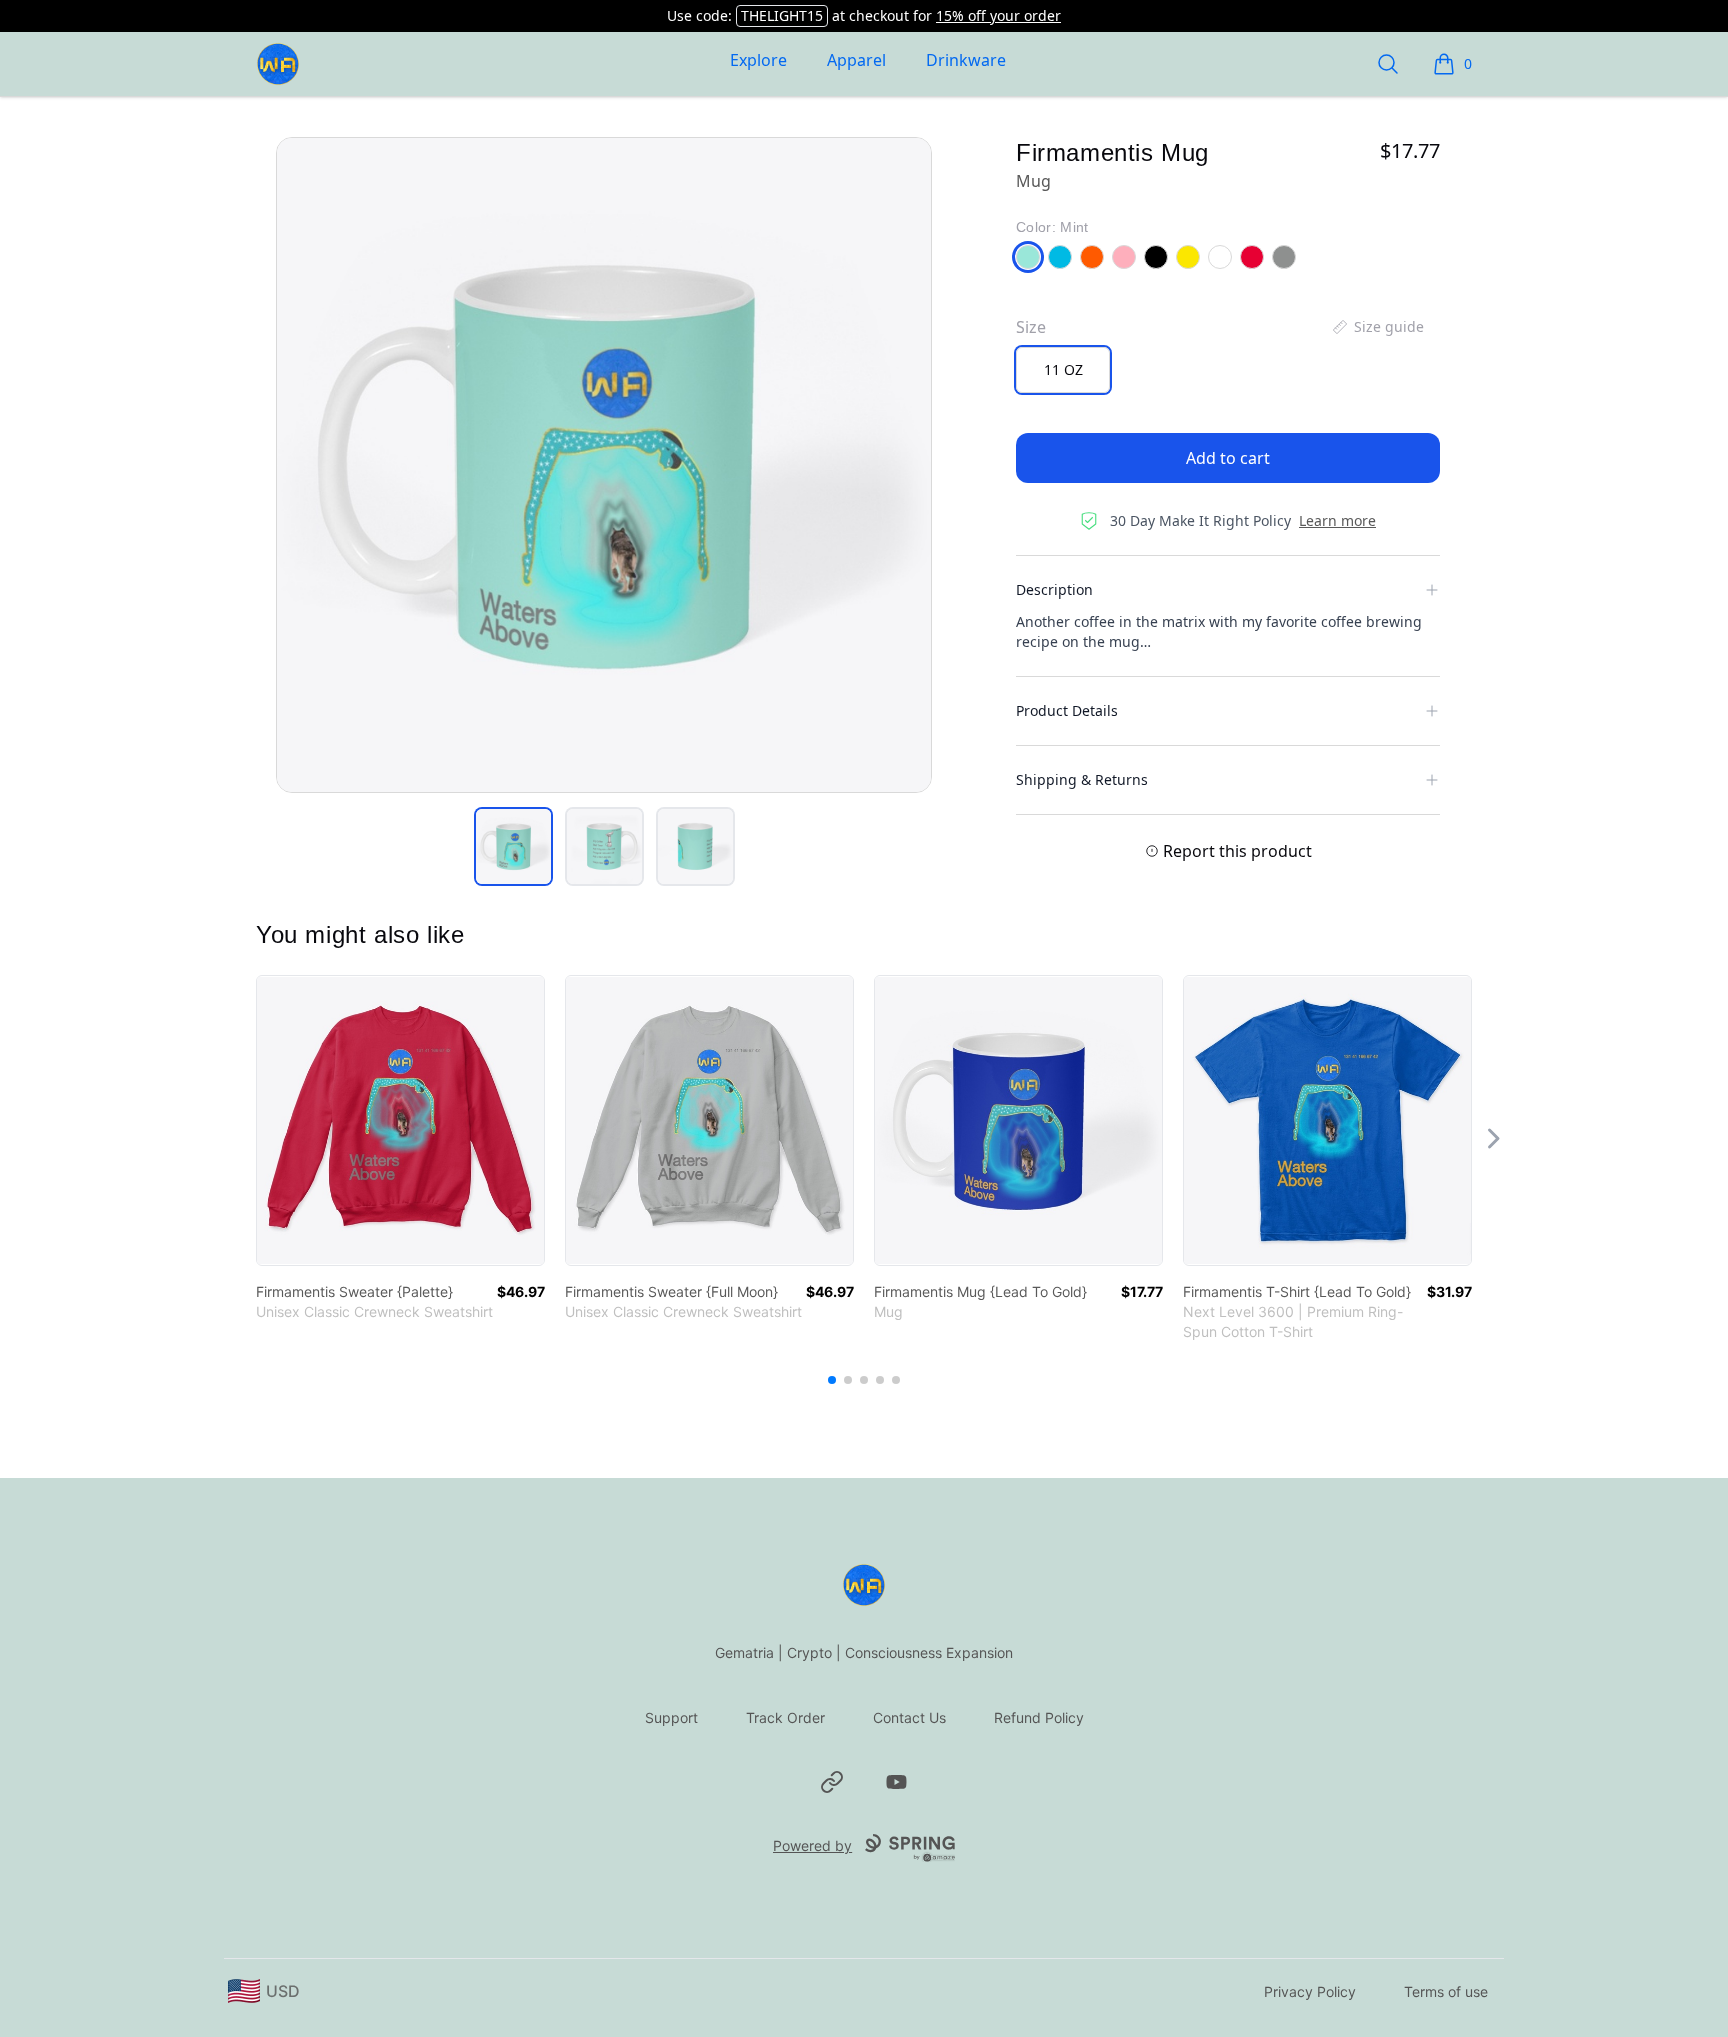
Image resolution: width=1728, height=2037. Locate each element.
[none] (1377, 327)
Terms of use (1446, 1991)
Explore (758, 60)
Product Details (1067, 710)
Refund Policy (1039, 1717)
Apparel (856, 60)
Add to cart (1228, 458)
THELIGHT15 (782, 15)
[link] (400, 1120)
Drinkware (966, 60)
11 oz (1063, 369)
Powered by (812, 1845)
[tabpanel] (604, 465)
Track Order (785, 1717)
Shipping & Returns (1082, 779)
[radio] (1063, 370)
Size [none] (1031, 327)
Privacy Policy (1310, 1991)
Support (671, 1717)
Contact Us (909, 1717)
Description (1054, 589)
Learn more (1337, 520)
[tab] (513, 846)
